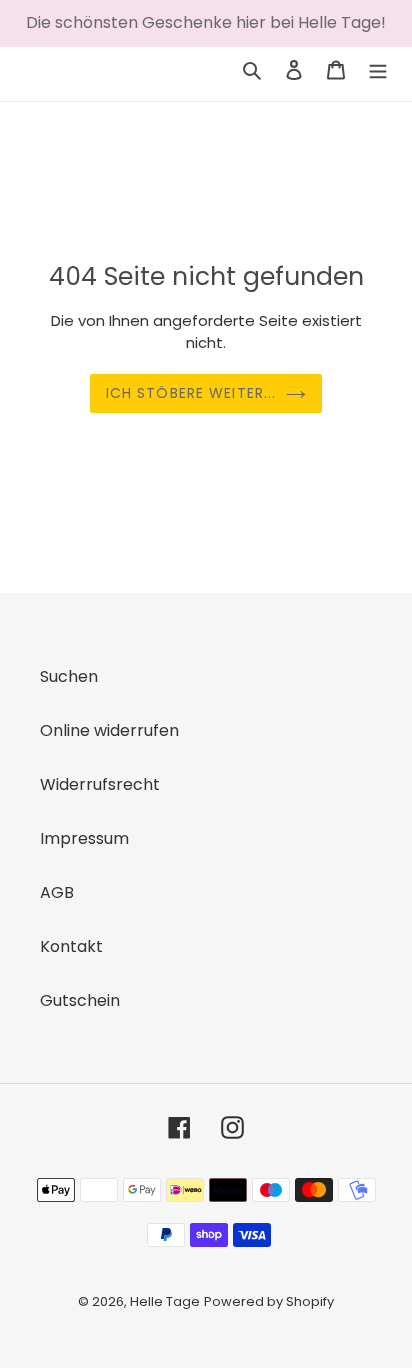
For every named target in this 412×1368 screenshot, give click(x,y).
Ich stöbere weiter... (191, 393)
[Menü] (378, 69)
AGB (57, 892)
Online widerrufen (109, 730)
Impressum (84, 838)
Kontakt (71, 946)
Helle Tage (165, 1301)
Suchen (69, 676)
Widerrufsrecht (100, 784)
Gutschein (80, 1000)
